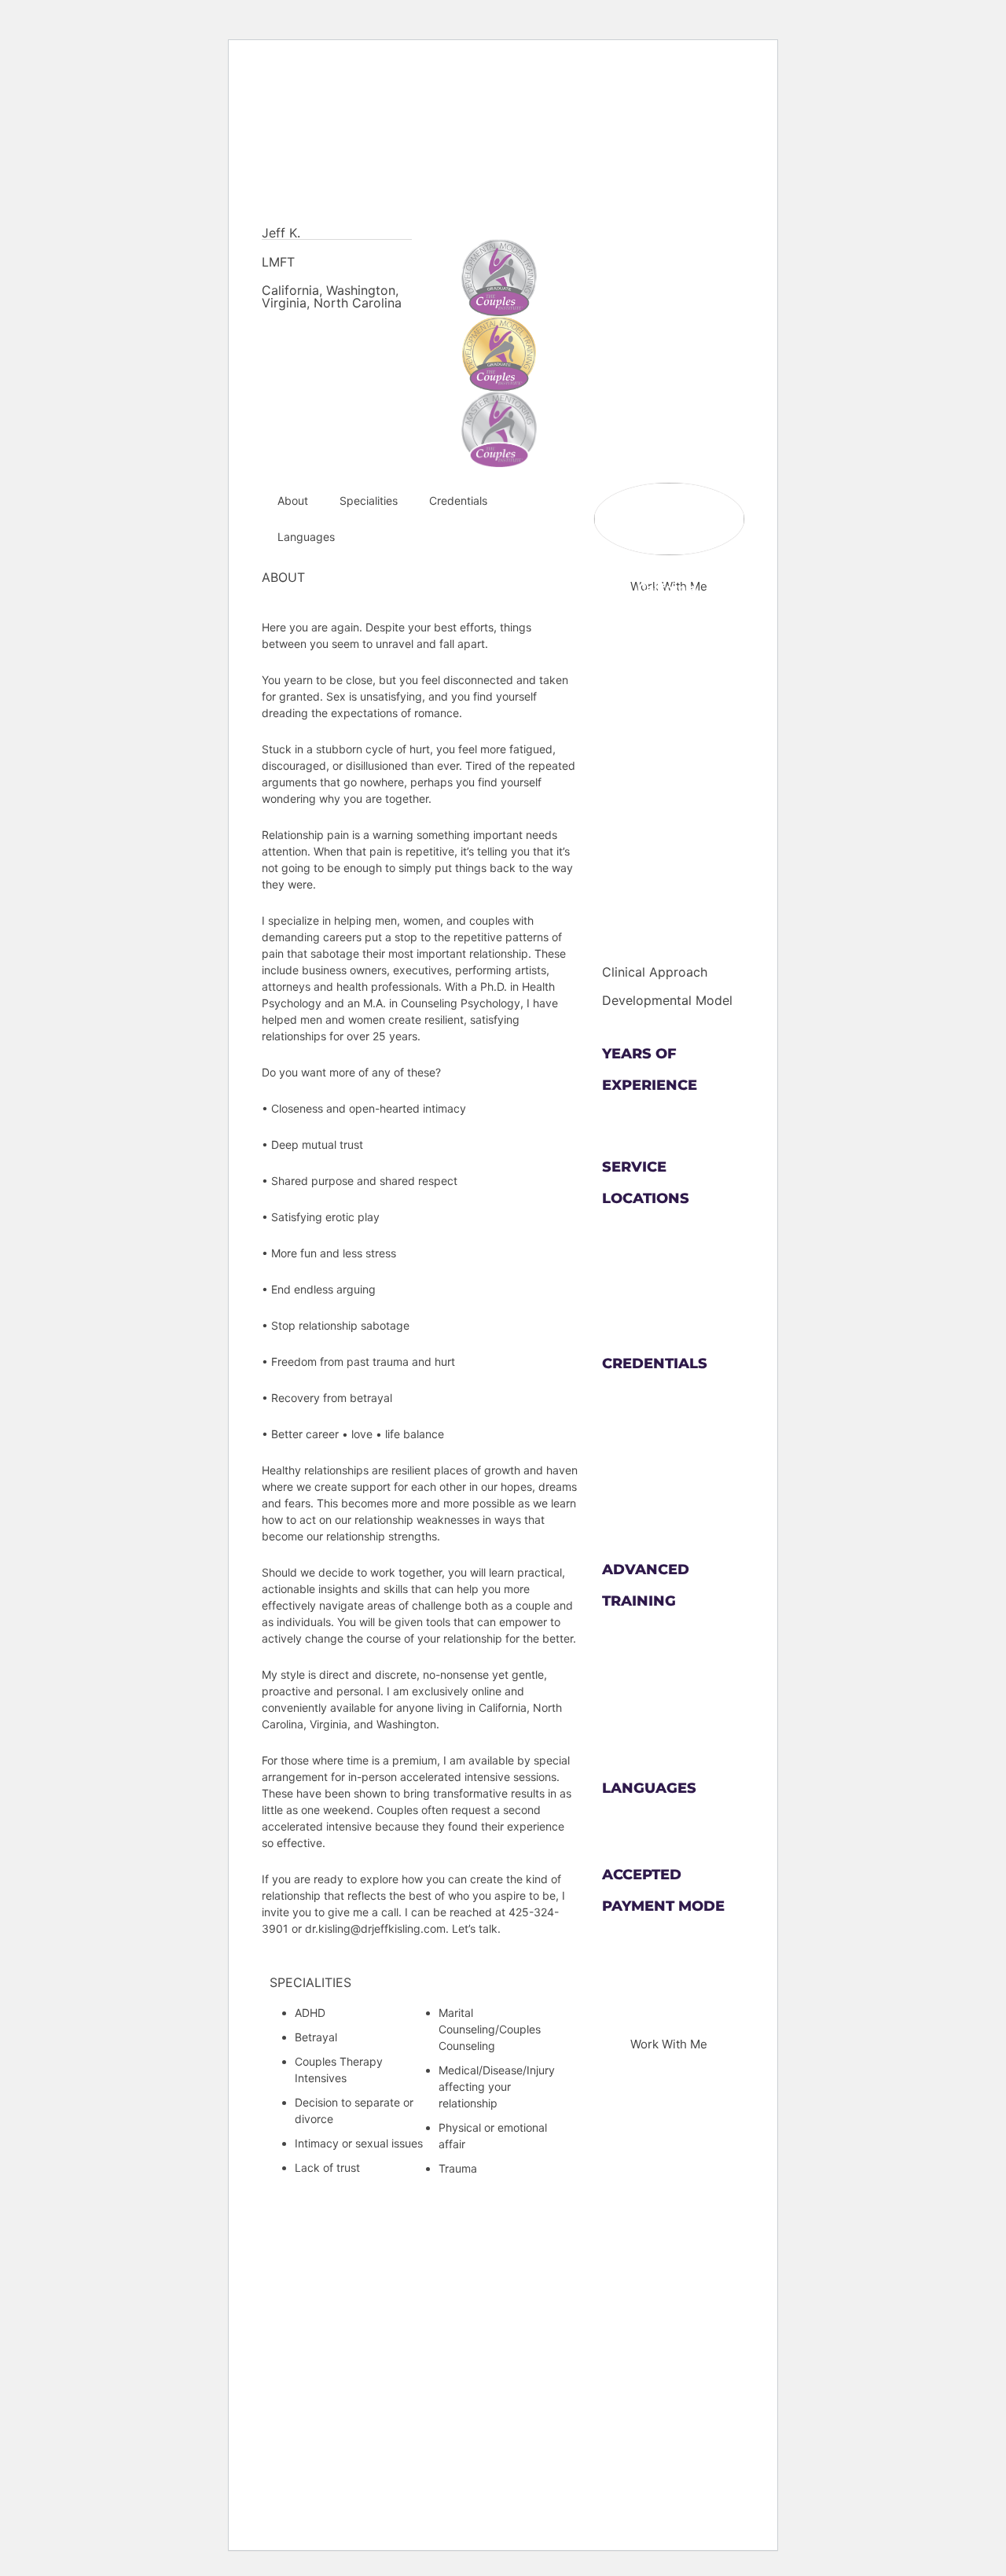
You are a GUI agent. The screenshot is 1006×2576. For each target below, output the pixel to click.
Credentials (458, 500)
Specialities (369, 500)
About (293, 500)
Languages (306, 537)
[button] (669, 2044)
